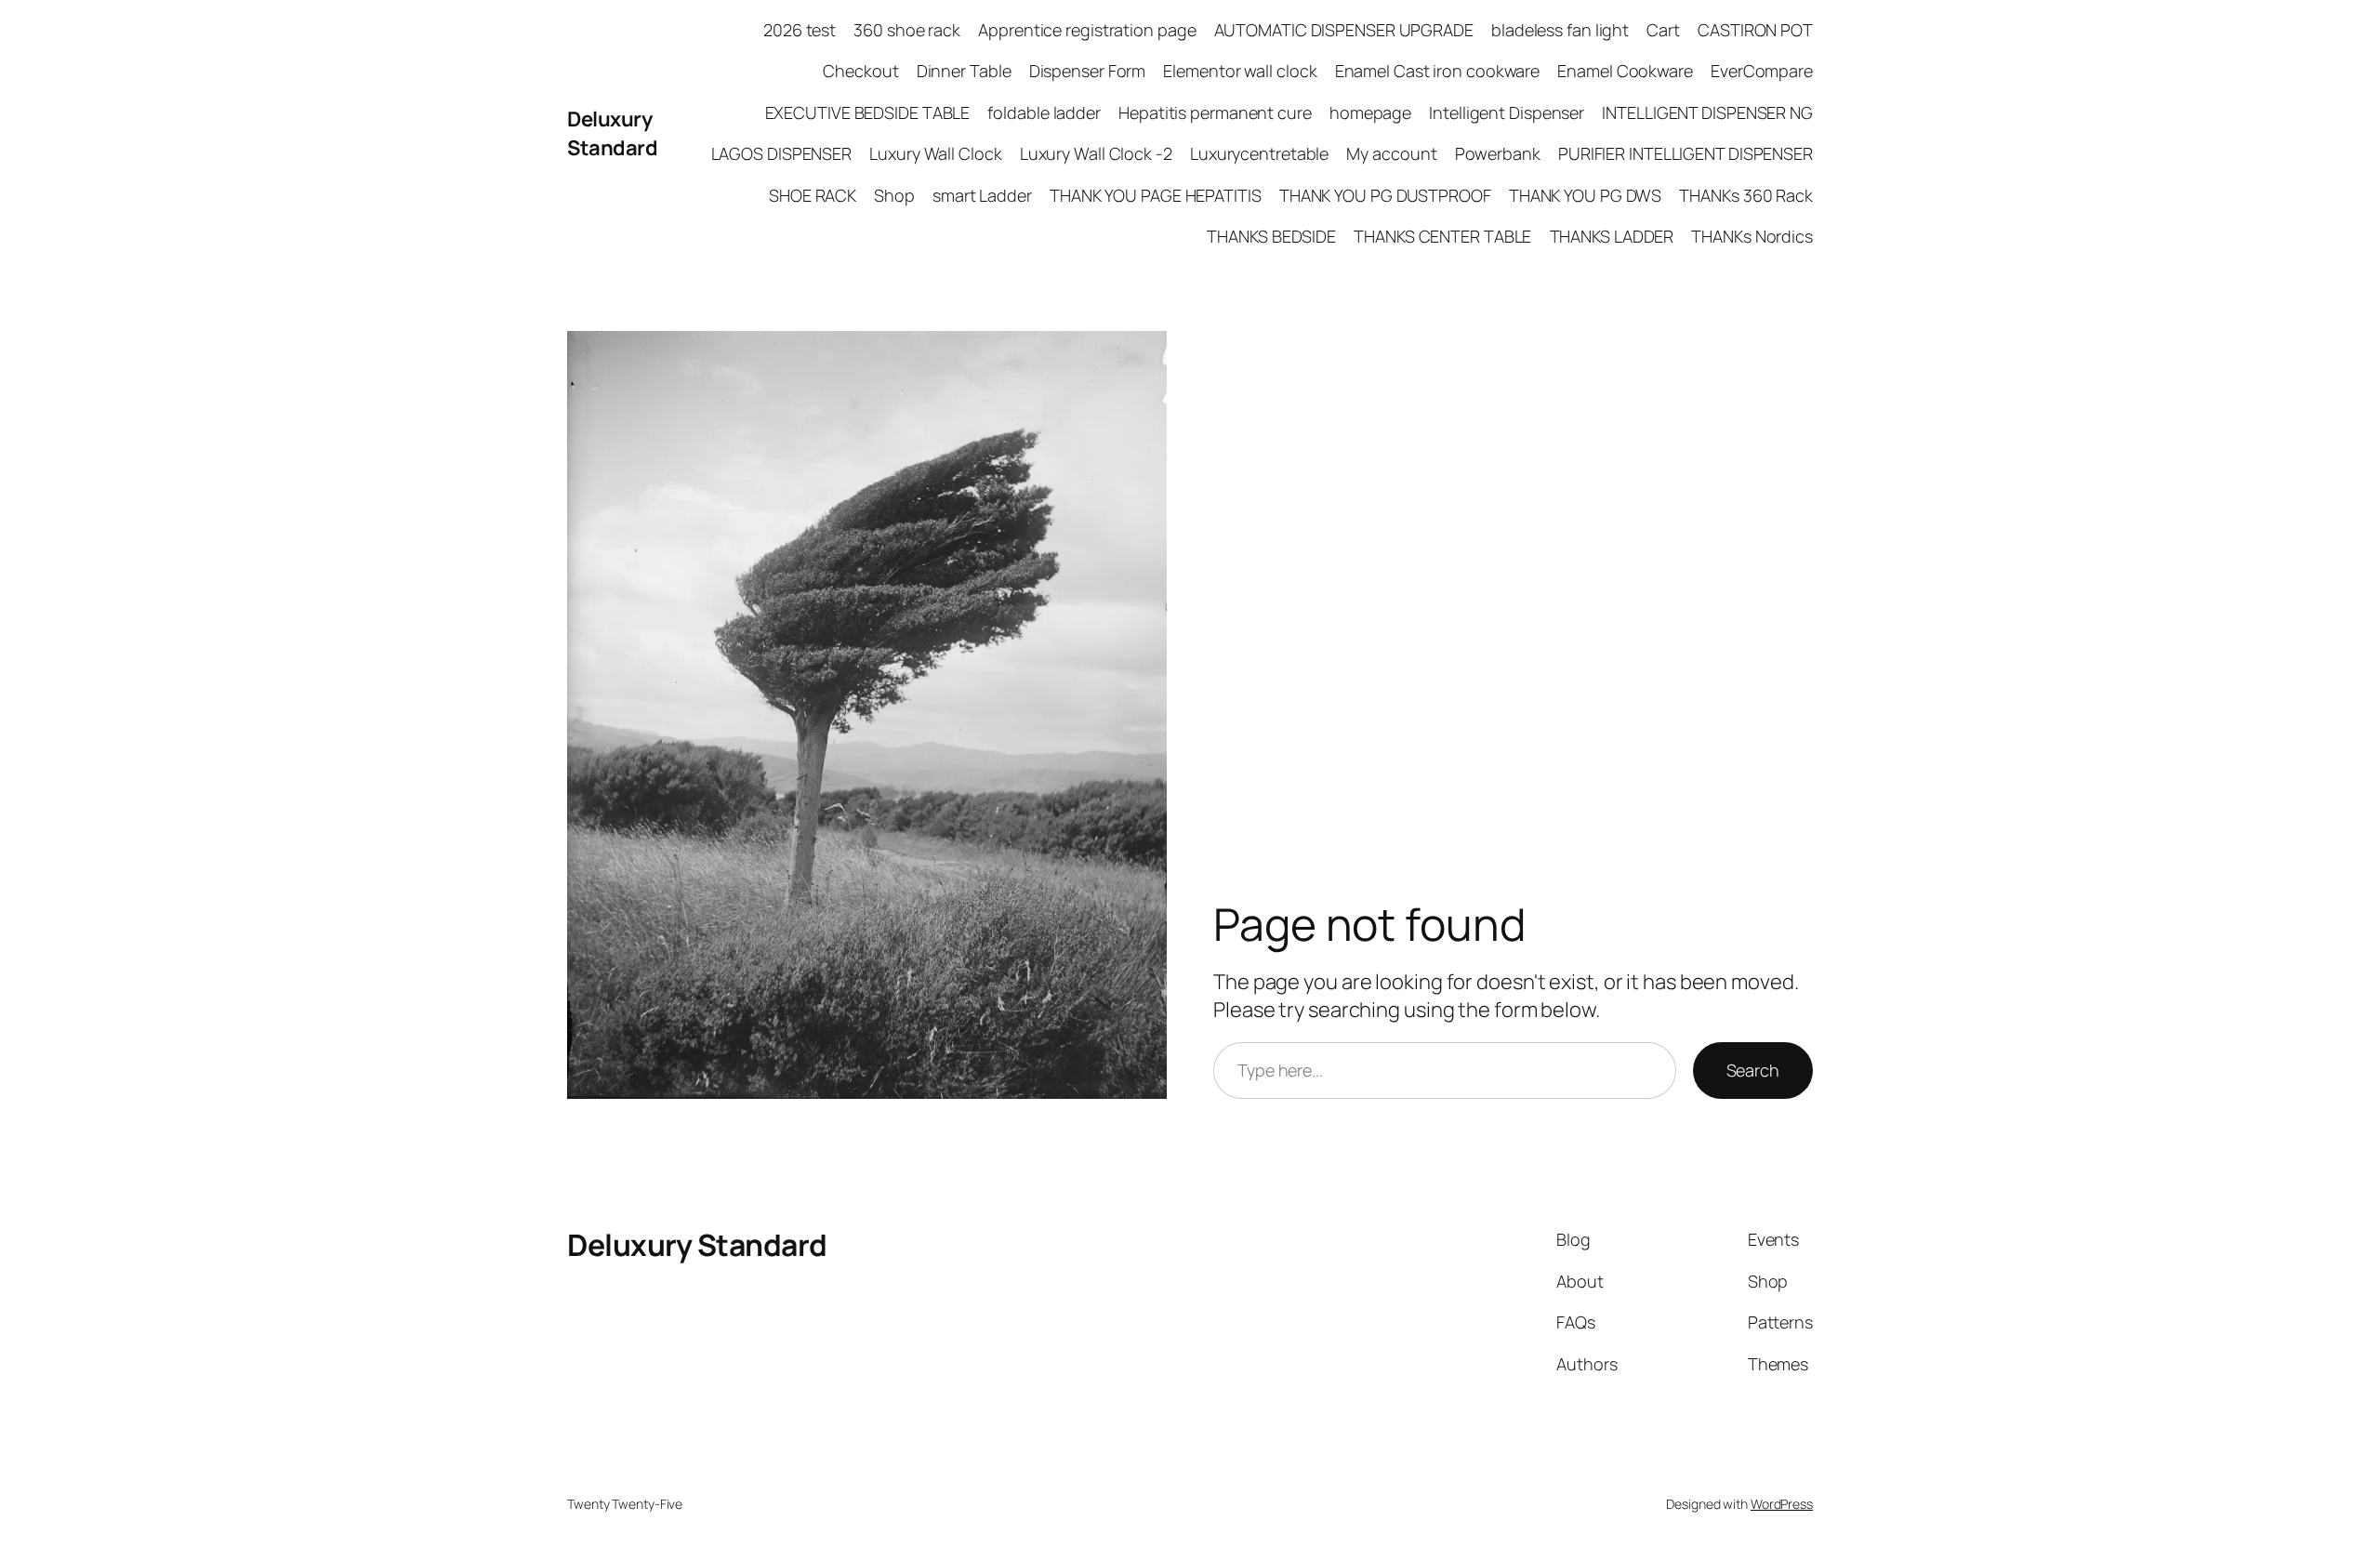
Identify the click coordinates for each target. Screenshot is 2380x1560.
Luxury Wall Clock (935, 153)
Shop (894, 195)
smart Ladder (982, 195)
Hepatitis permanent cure (1215, 112)
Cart (1663, 30)
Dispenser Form (1088, 71)
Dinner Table (964, 71)
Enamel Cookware (1625, 71)
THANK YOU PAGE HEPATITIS (1156, 195)
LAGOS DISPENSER (782, 153)
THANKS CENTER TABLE (1442, 236)
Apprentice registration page (1087, 30)
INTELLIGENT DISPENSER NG (1707, 112)
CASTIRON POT (1755, 30)
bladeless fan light (1560, 30)
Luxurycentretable (1259, 153)
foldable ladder (1044, 112)
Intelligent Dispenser (1507, 112)
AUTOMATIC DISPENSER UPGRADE (1344, 30)
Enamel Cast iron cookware (1438, 71)
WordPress (1782, 1504)
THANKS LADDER (1612, 236)
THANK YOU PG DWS (1585, 195)
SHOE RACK (813, 195)
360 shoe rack (907, 30)
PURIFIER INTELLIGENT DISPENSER (1686, 153)
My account (1391, 153)
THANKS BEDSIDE (1271, 236)
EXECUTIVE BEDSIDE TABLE (868, 112)
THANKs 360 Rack (1746, 195)
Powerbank (1498, 153)
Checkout (860, 71)
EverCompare (1762, 71)
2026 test (800, 30)
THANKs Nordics (1752, 236)
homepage (1370, 112)
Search (1753, 1070)
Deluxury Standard (612, 133)
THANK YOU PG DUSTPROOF (1385, 195)
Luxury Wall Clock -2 (1096, 153)
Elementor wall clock (1240, 71)
